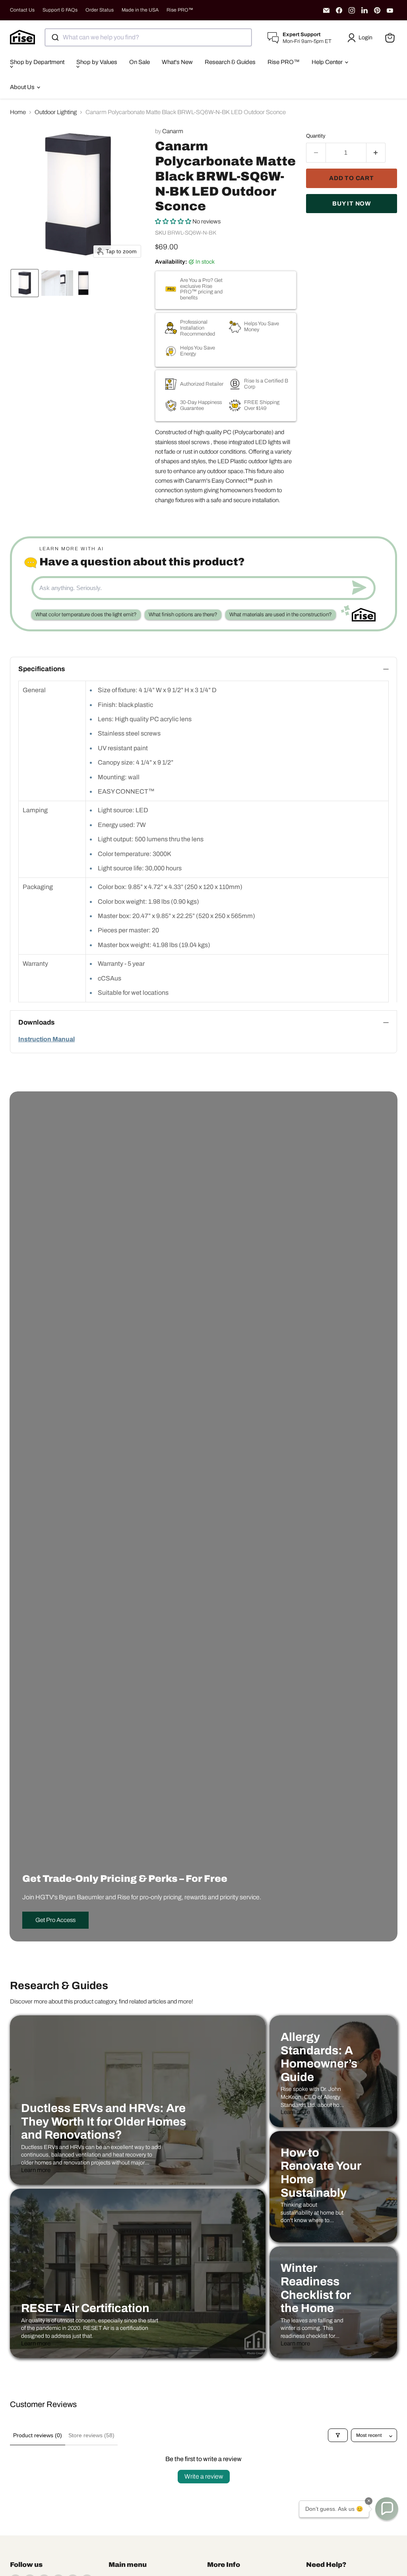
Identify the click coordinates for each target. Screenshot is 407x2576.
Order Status (100, 10)
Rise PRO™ (180, 10)
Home (18, 112)
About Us (23, 87)
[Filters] (338, 2435)
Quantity (316, 136)
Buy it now (352, 204)
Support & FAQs (60, 10)
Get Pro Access (55, 1920)
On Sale (140, 62)
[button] (361, 38)
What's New (177, 62)
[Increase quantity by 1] (376, 153)
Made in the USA (140, 10)
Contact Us (22, 10)
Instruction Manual (47, 1039)
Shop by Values (97, 62)
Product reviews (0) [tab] (38, 2435)
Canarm (173, 131)
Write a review (204, 2476)
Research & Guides (230, 62)
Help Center (328, 62)
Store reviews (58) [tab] (91, 2435)
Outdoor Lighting (56, 112)
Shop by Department (37, 62)
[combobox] (148, 37)
